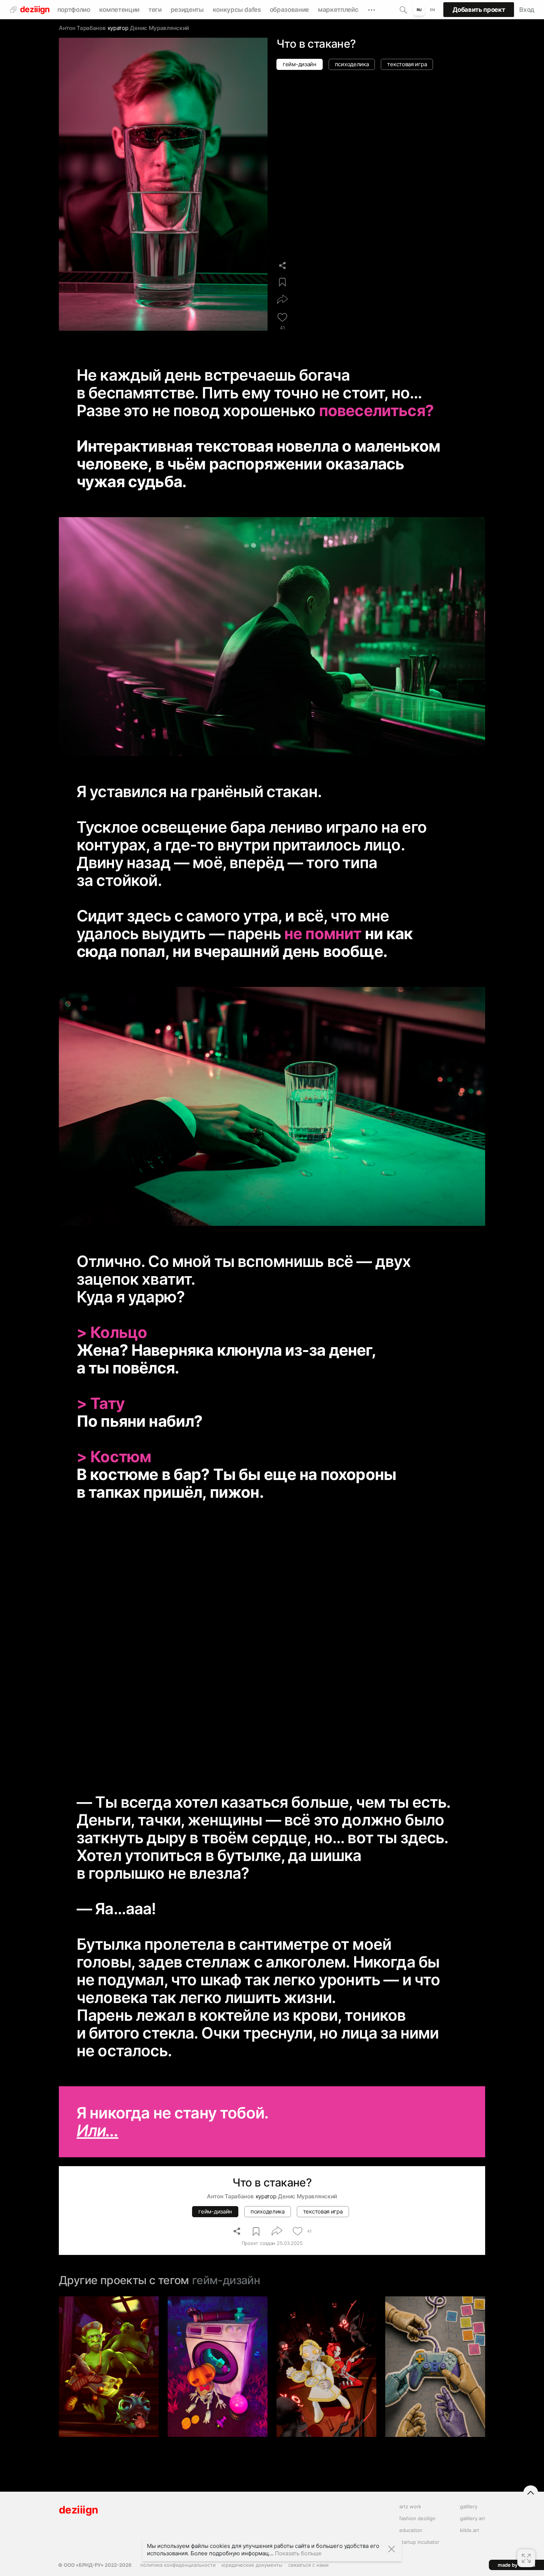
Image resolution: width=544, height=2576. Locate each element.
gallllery (469, 2506)
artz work (410, 2506)
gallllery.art (473, 2518)
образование (289, 10)
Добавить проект (479, 10)
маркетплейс (338, 10)
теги (155, 10)
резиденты (187, 10)
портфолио (74, 10)
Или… (98, 2130)
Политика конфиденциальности (178, 2565)
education (411, 2530)
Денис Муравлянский (159, 28)
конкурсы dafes (237, 10)
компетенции (119, 10)
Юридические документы (252, 2565)
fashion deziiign (417, 2518)
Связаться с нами (308, 2565)
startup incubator (419, 2542)
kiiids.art (470, 2530)
